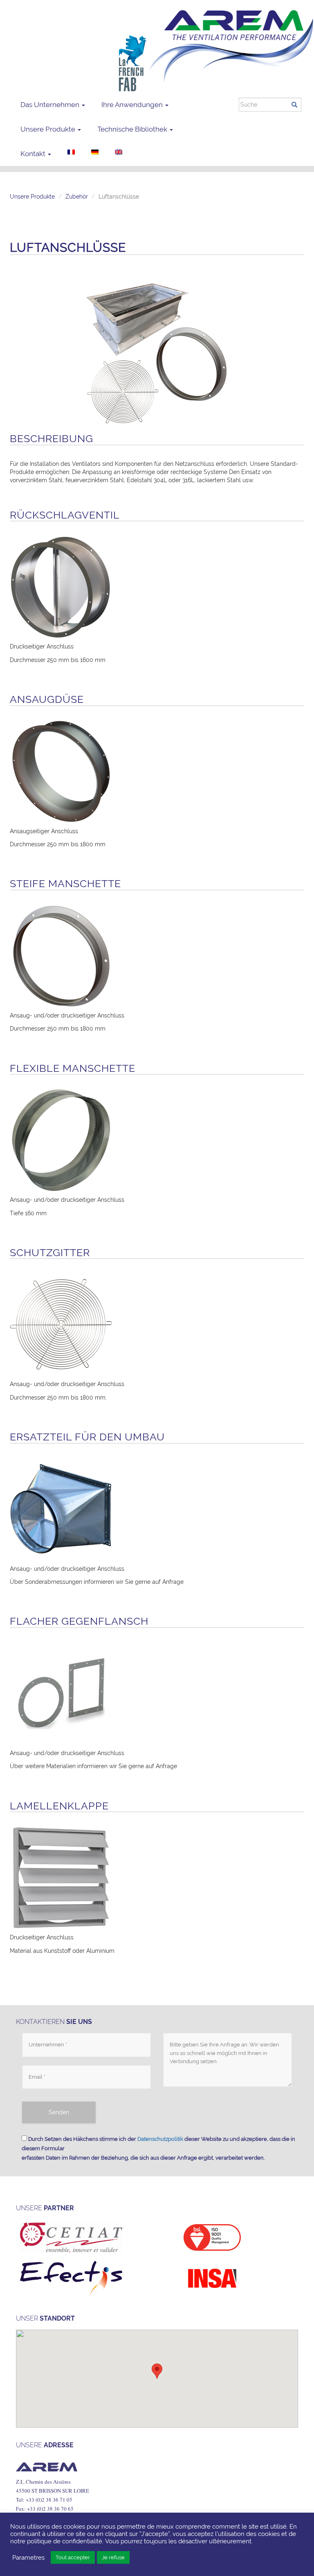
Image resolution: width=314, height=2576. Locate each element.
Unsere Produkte (49, 129)
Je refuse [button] (113, 2557)
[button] (157, 2371)
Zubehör (77, 197)
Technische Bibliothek (133, 129)
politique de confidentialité (65, 2541)
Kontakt (34, 154)
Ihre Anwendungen (133, 105)
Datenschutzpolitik (160, 2139)
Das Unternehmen (51, 105)
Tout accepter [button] (73, 2557)
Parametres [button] (28, 2557)
